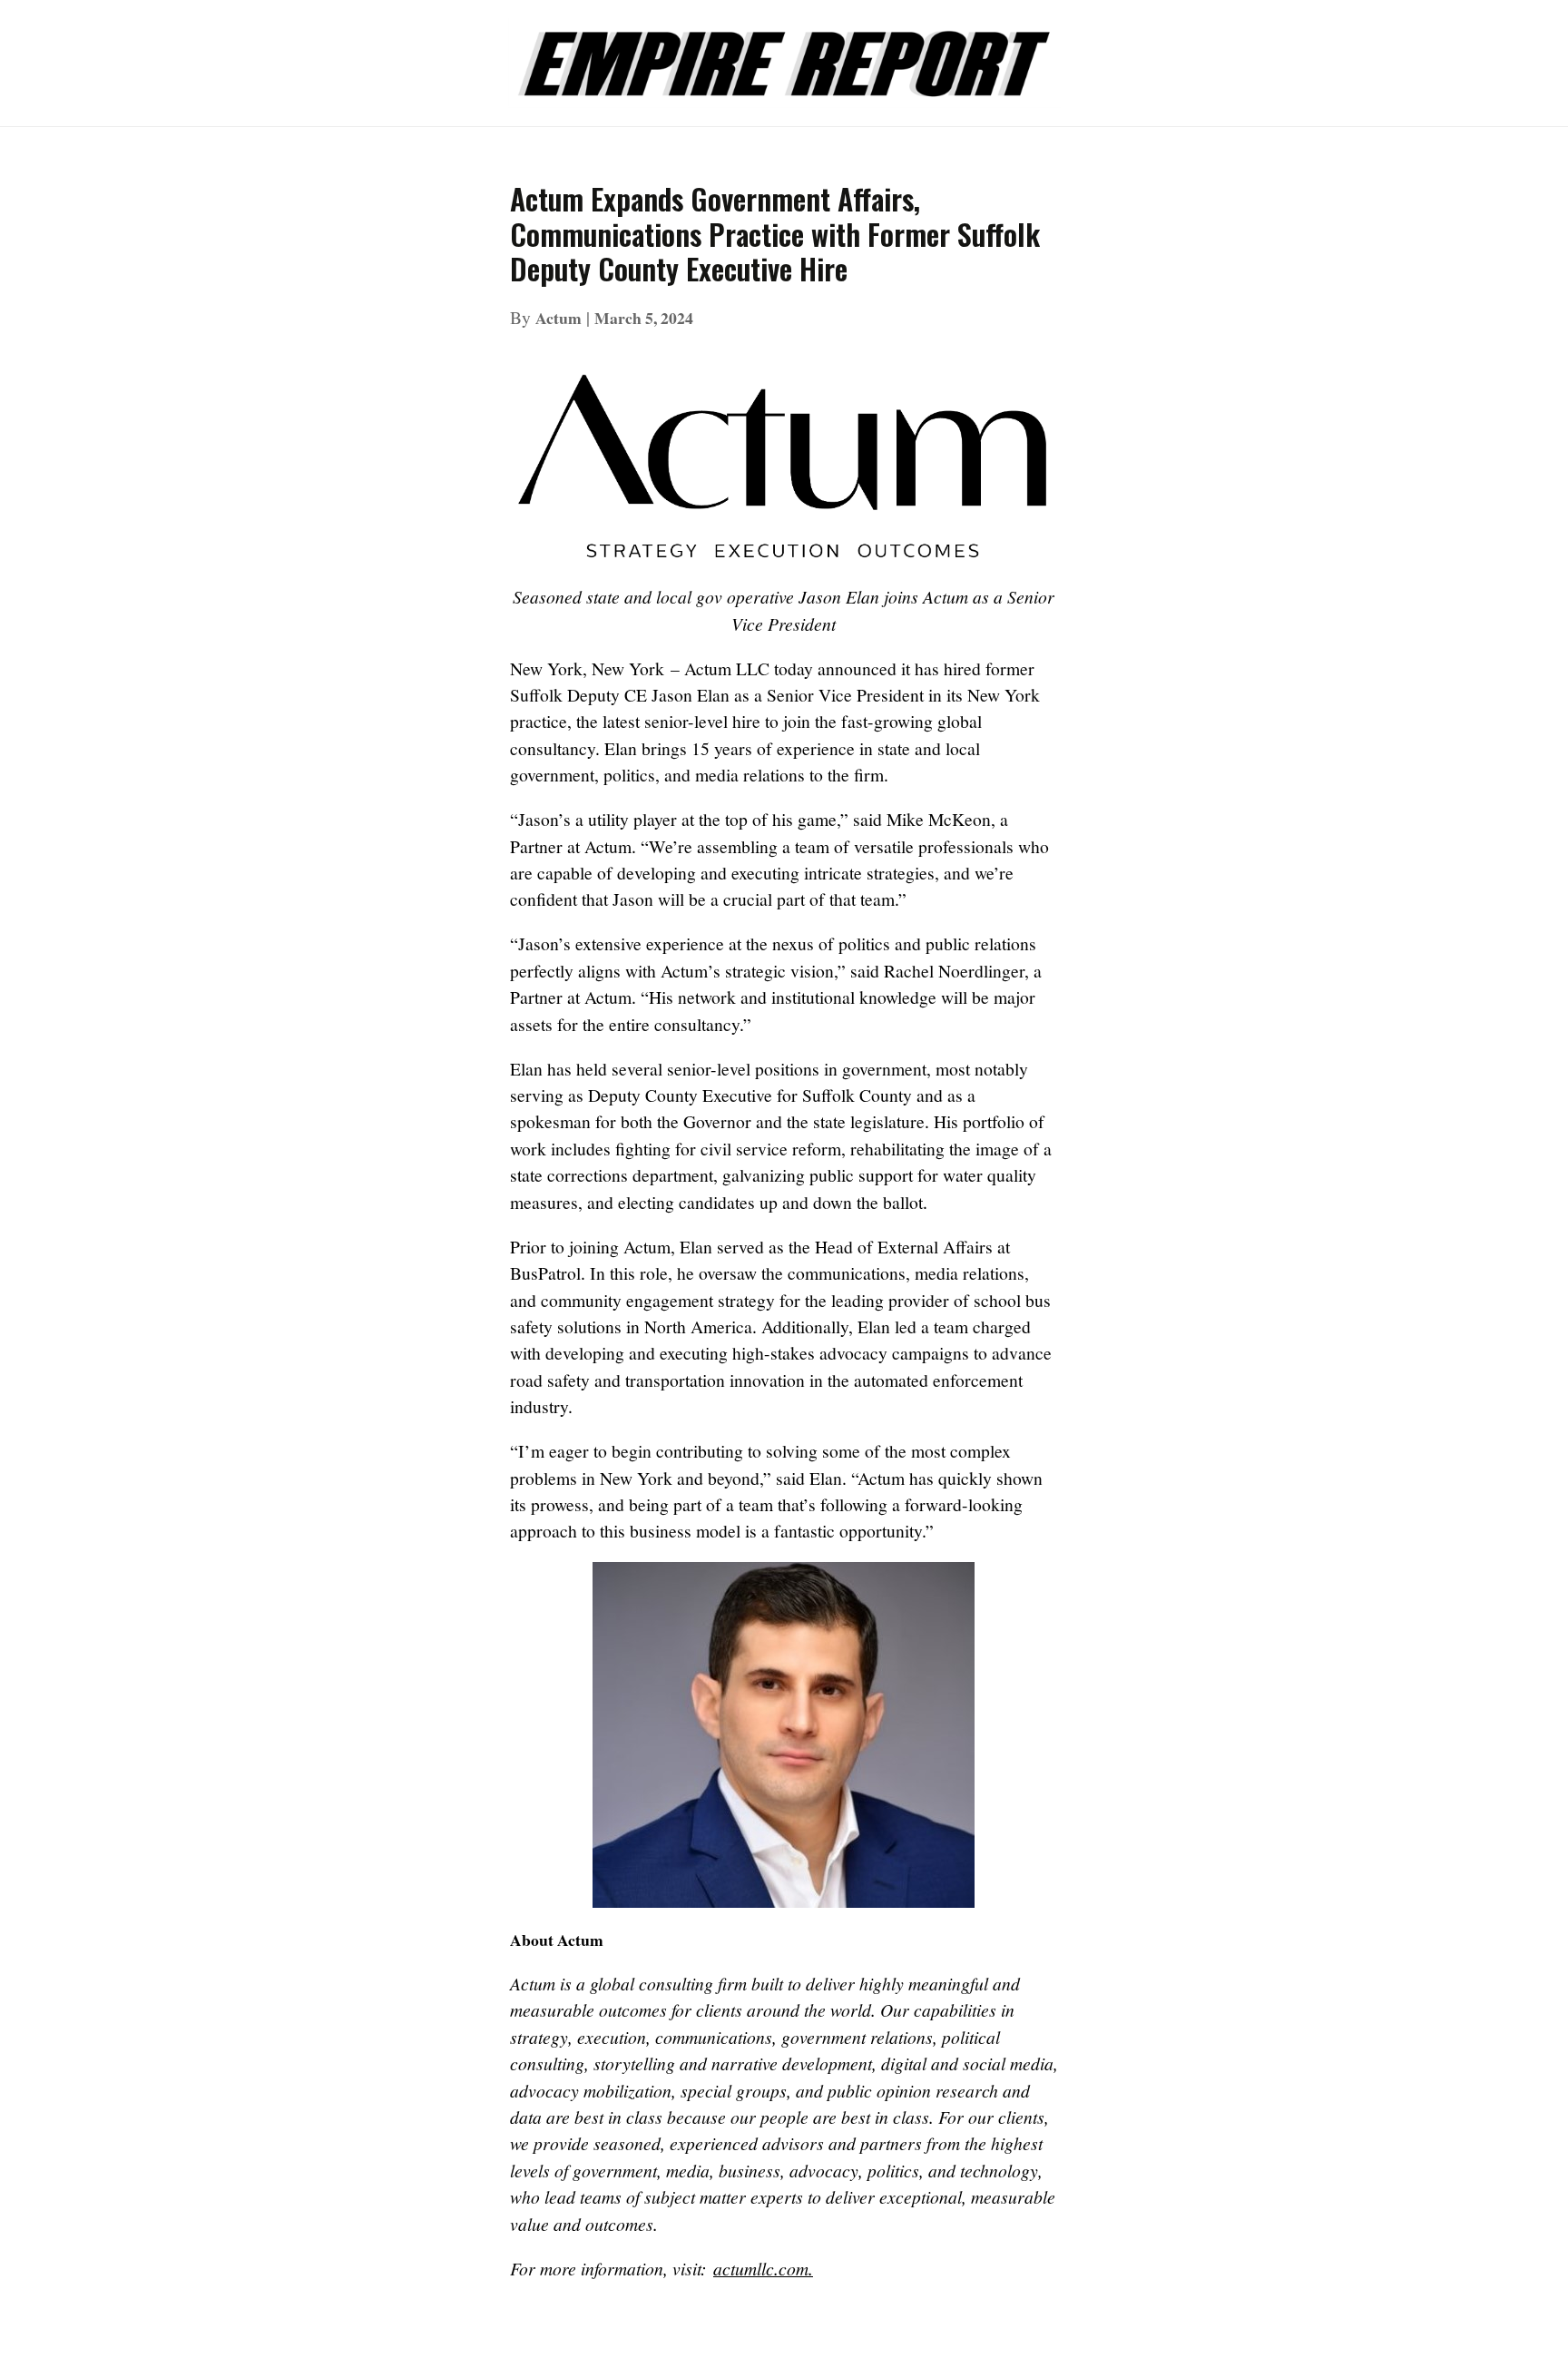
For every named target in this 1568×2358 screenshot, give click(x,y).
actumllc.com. (763, 2268)
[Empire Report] (784, 54)
